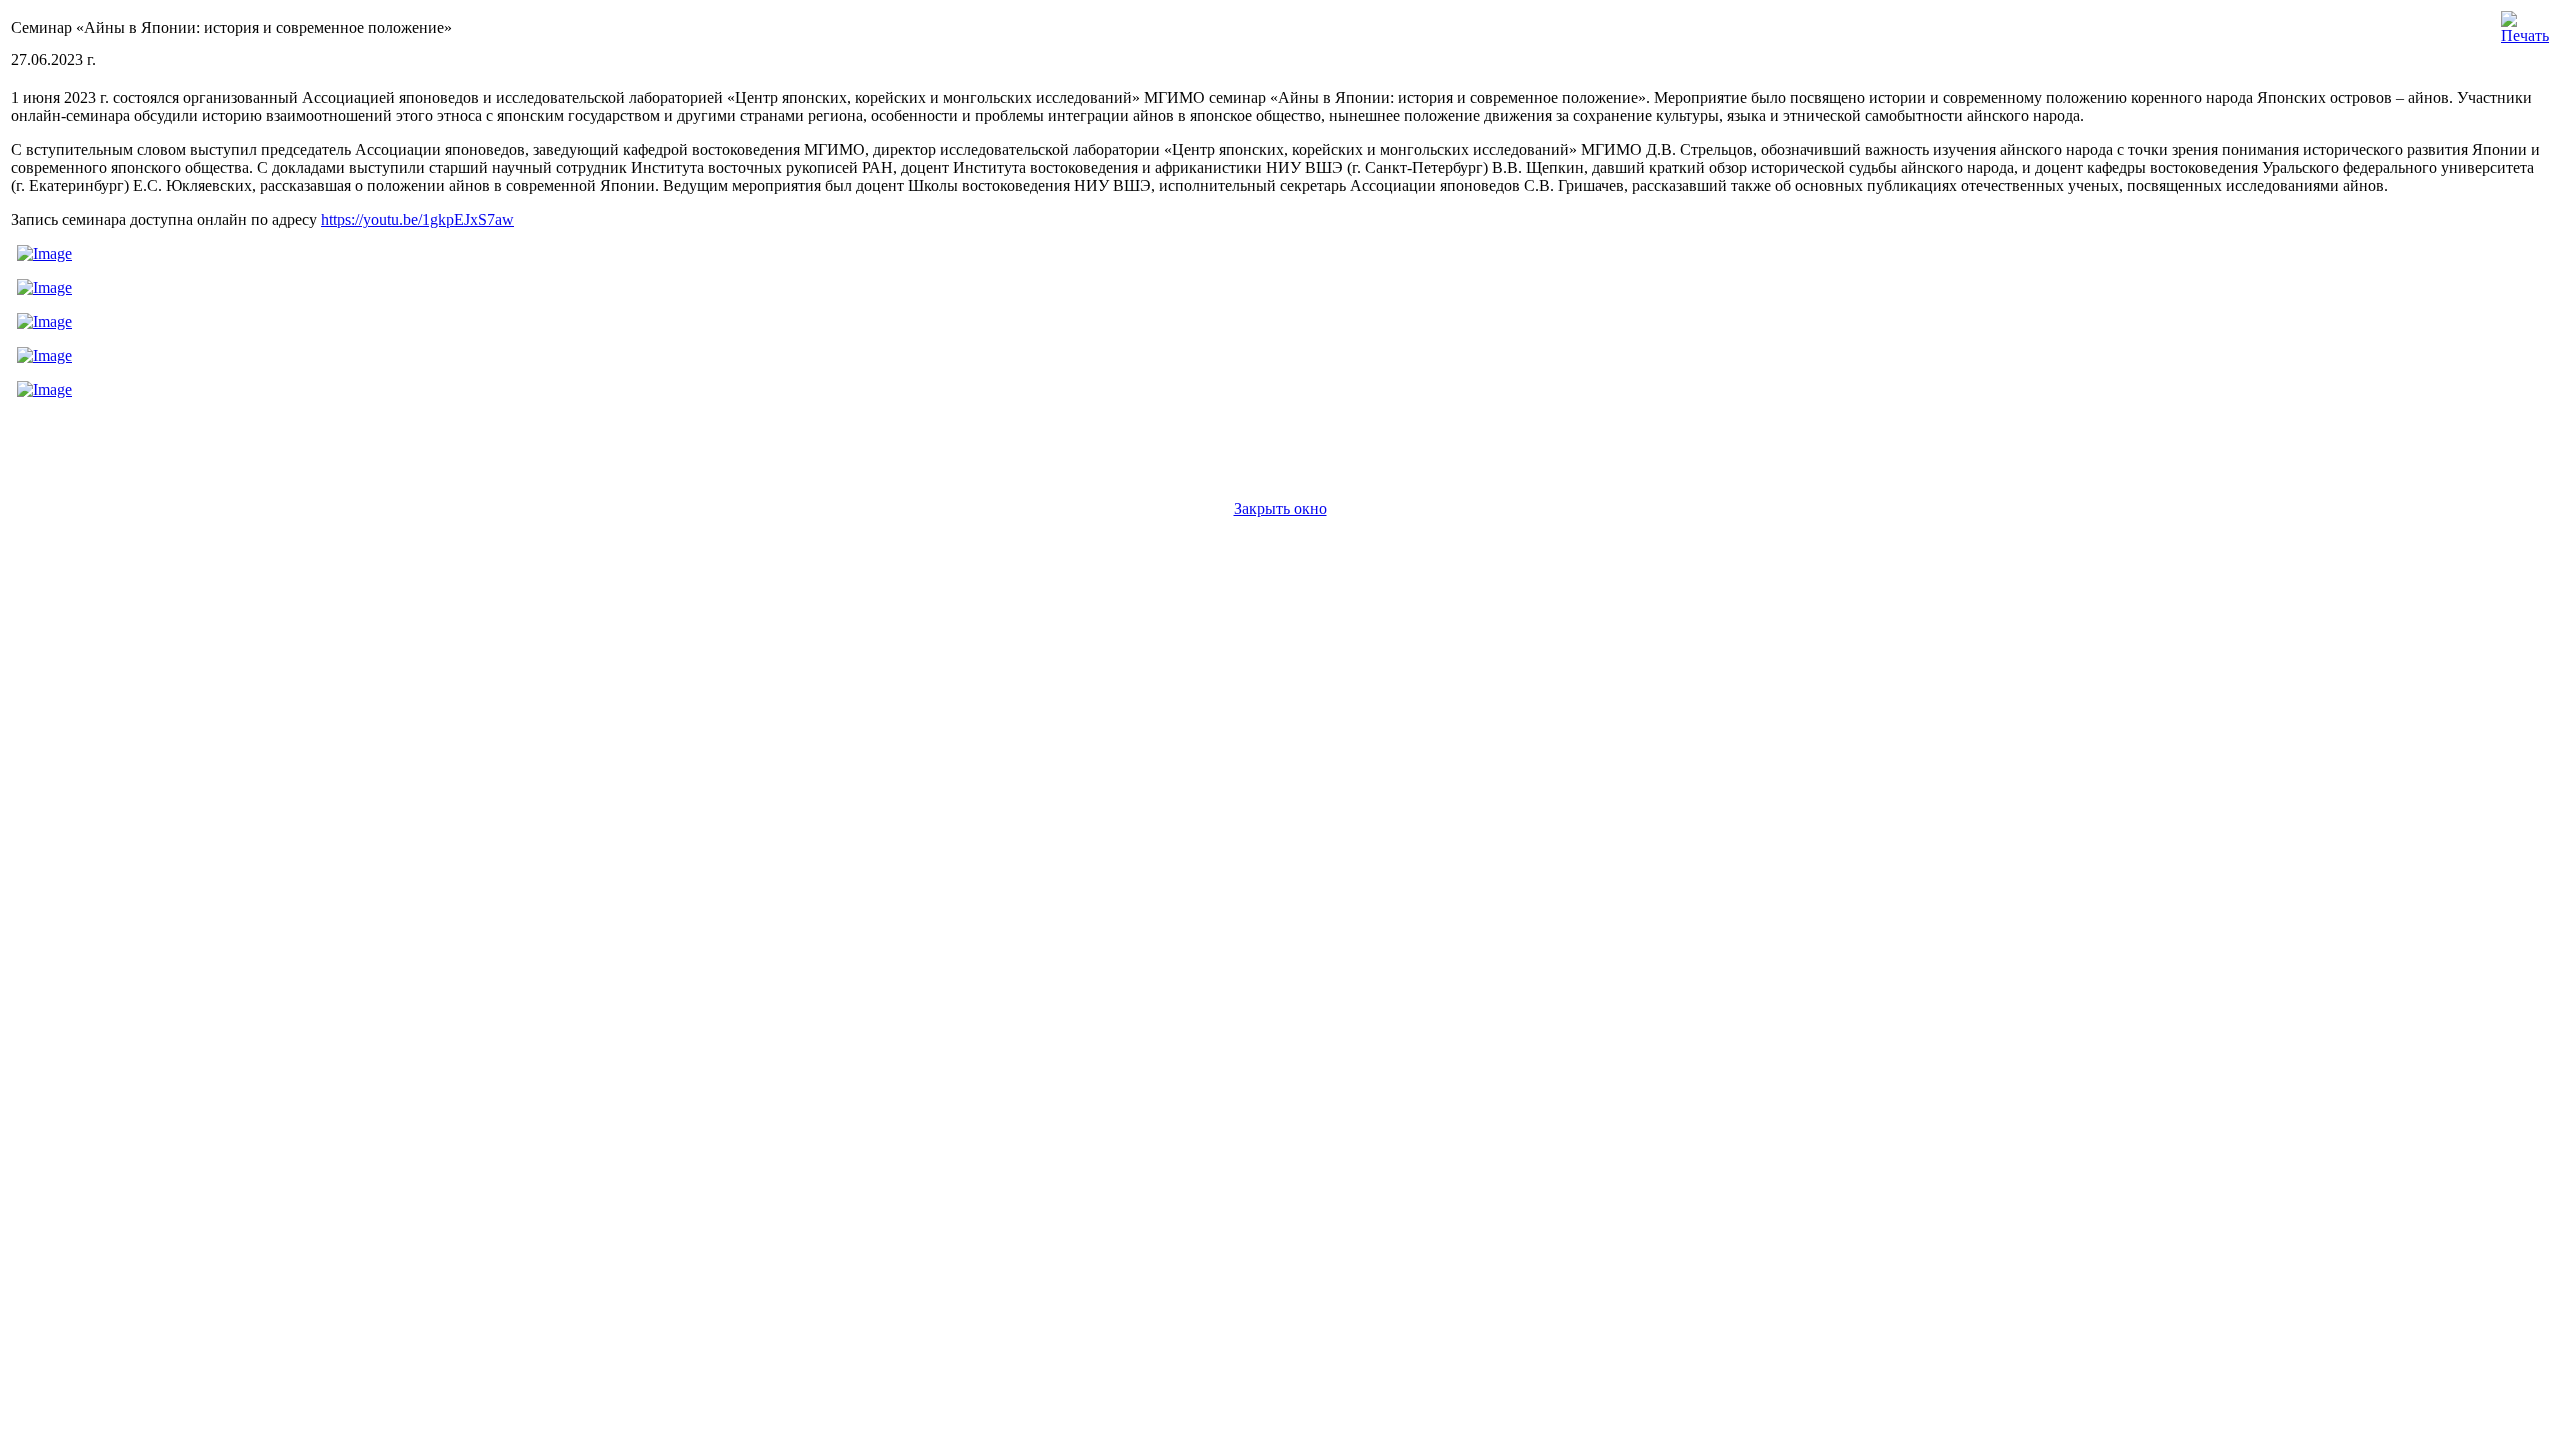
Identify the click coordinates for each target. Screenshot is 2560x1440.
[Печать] (2525, 22)
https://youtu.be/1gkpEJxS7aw (417, 219)
